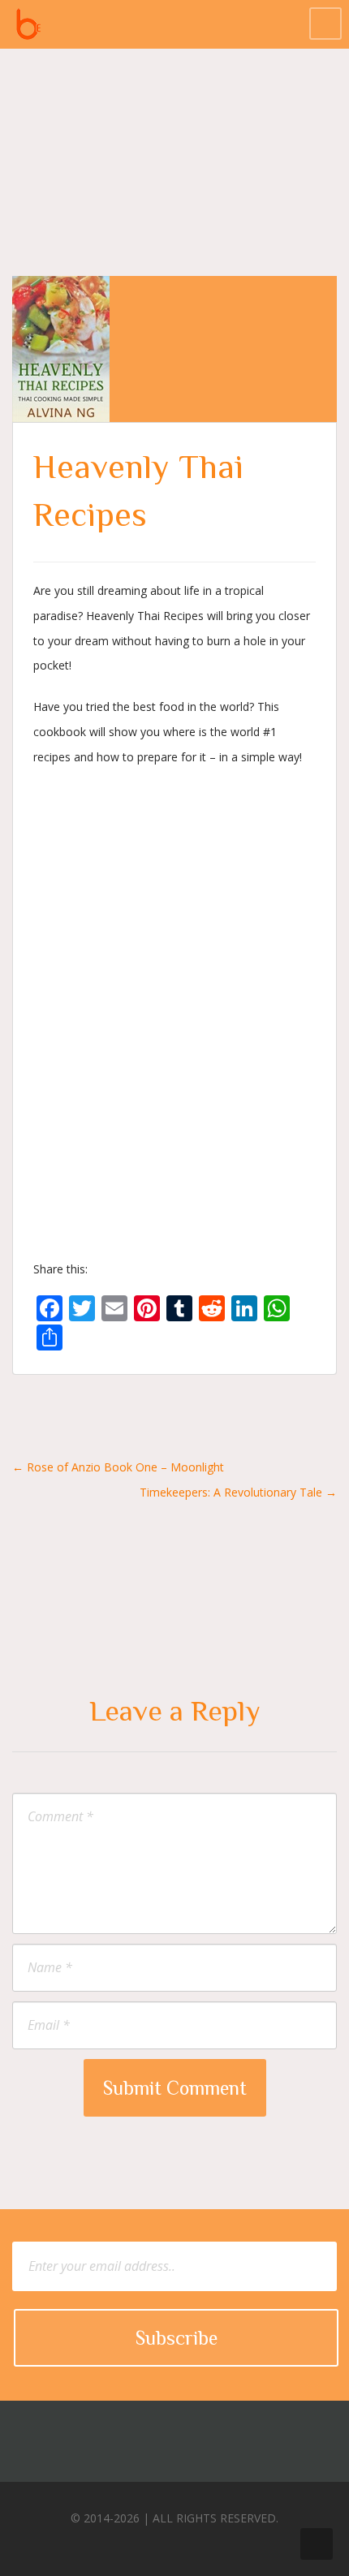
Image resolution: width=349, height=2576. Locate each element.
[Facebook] (127, 2543)
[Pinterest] (187, 2543)
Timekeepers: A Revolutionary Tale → (238, 1492)
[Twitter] (157, 2543)
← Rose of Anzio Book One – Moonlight (118, 1467)
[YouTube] (218, 2543)
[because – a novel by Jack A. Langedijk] (28, 24)
